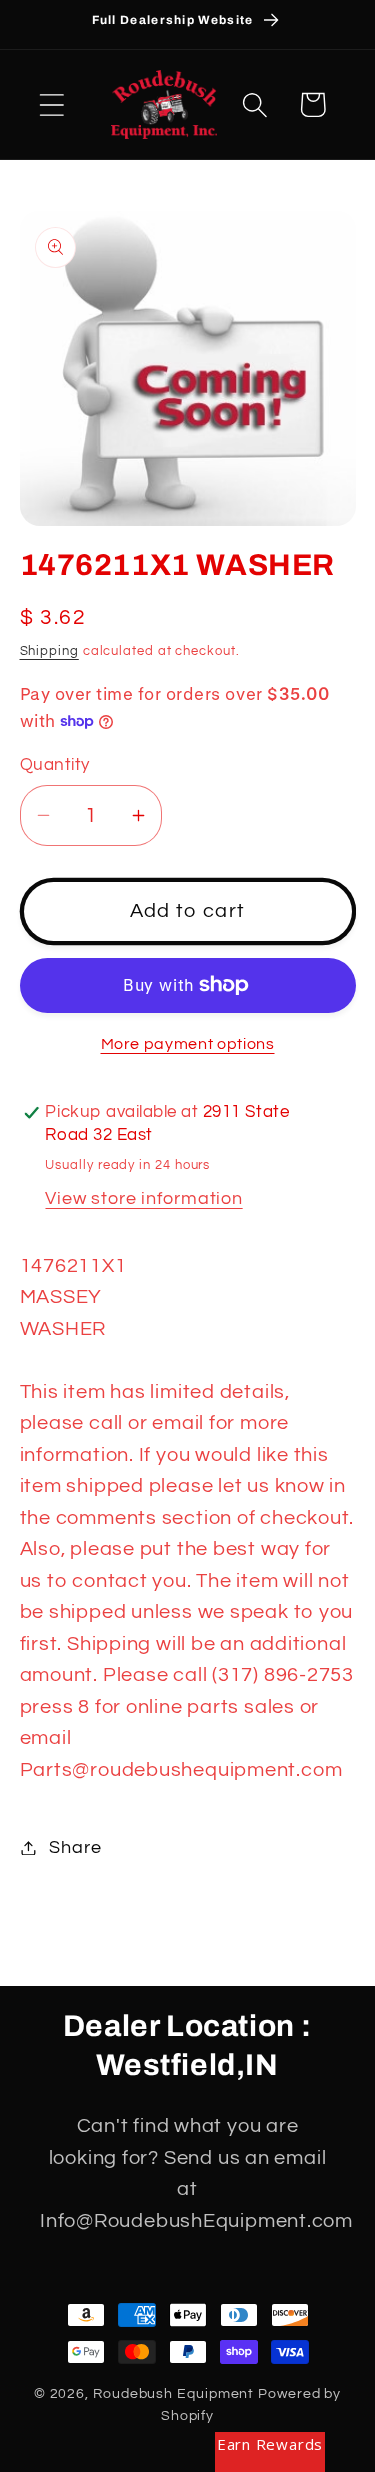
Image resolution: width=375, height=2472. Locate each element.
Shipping (49, 651)
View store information (143, 1198)
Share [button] (75, 1847)
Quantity (55, 765)
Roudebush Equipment (173, 2393)
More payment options (188, 1044)
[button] (51, 104)
